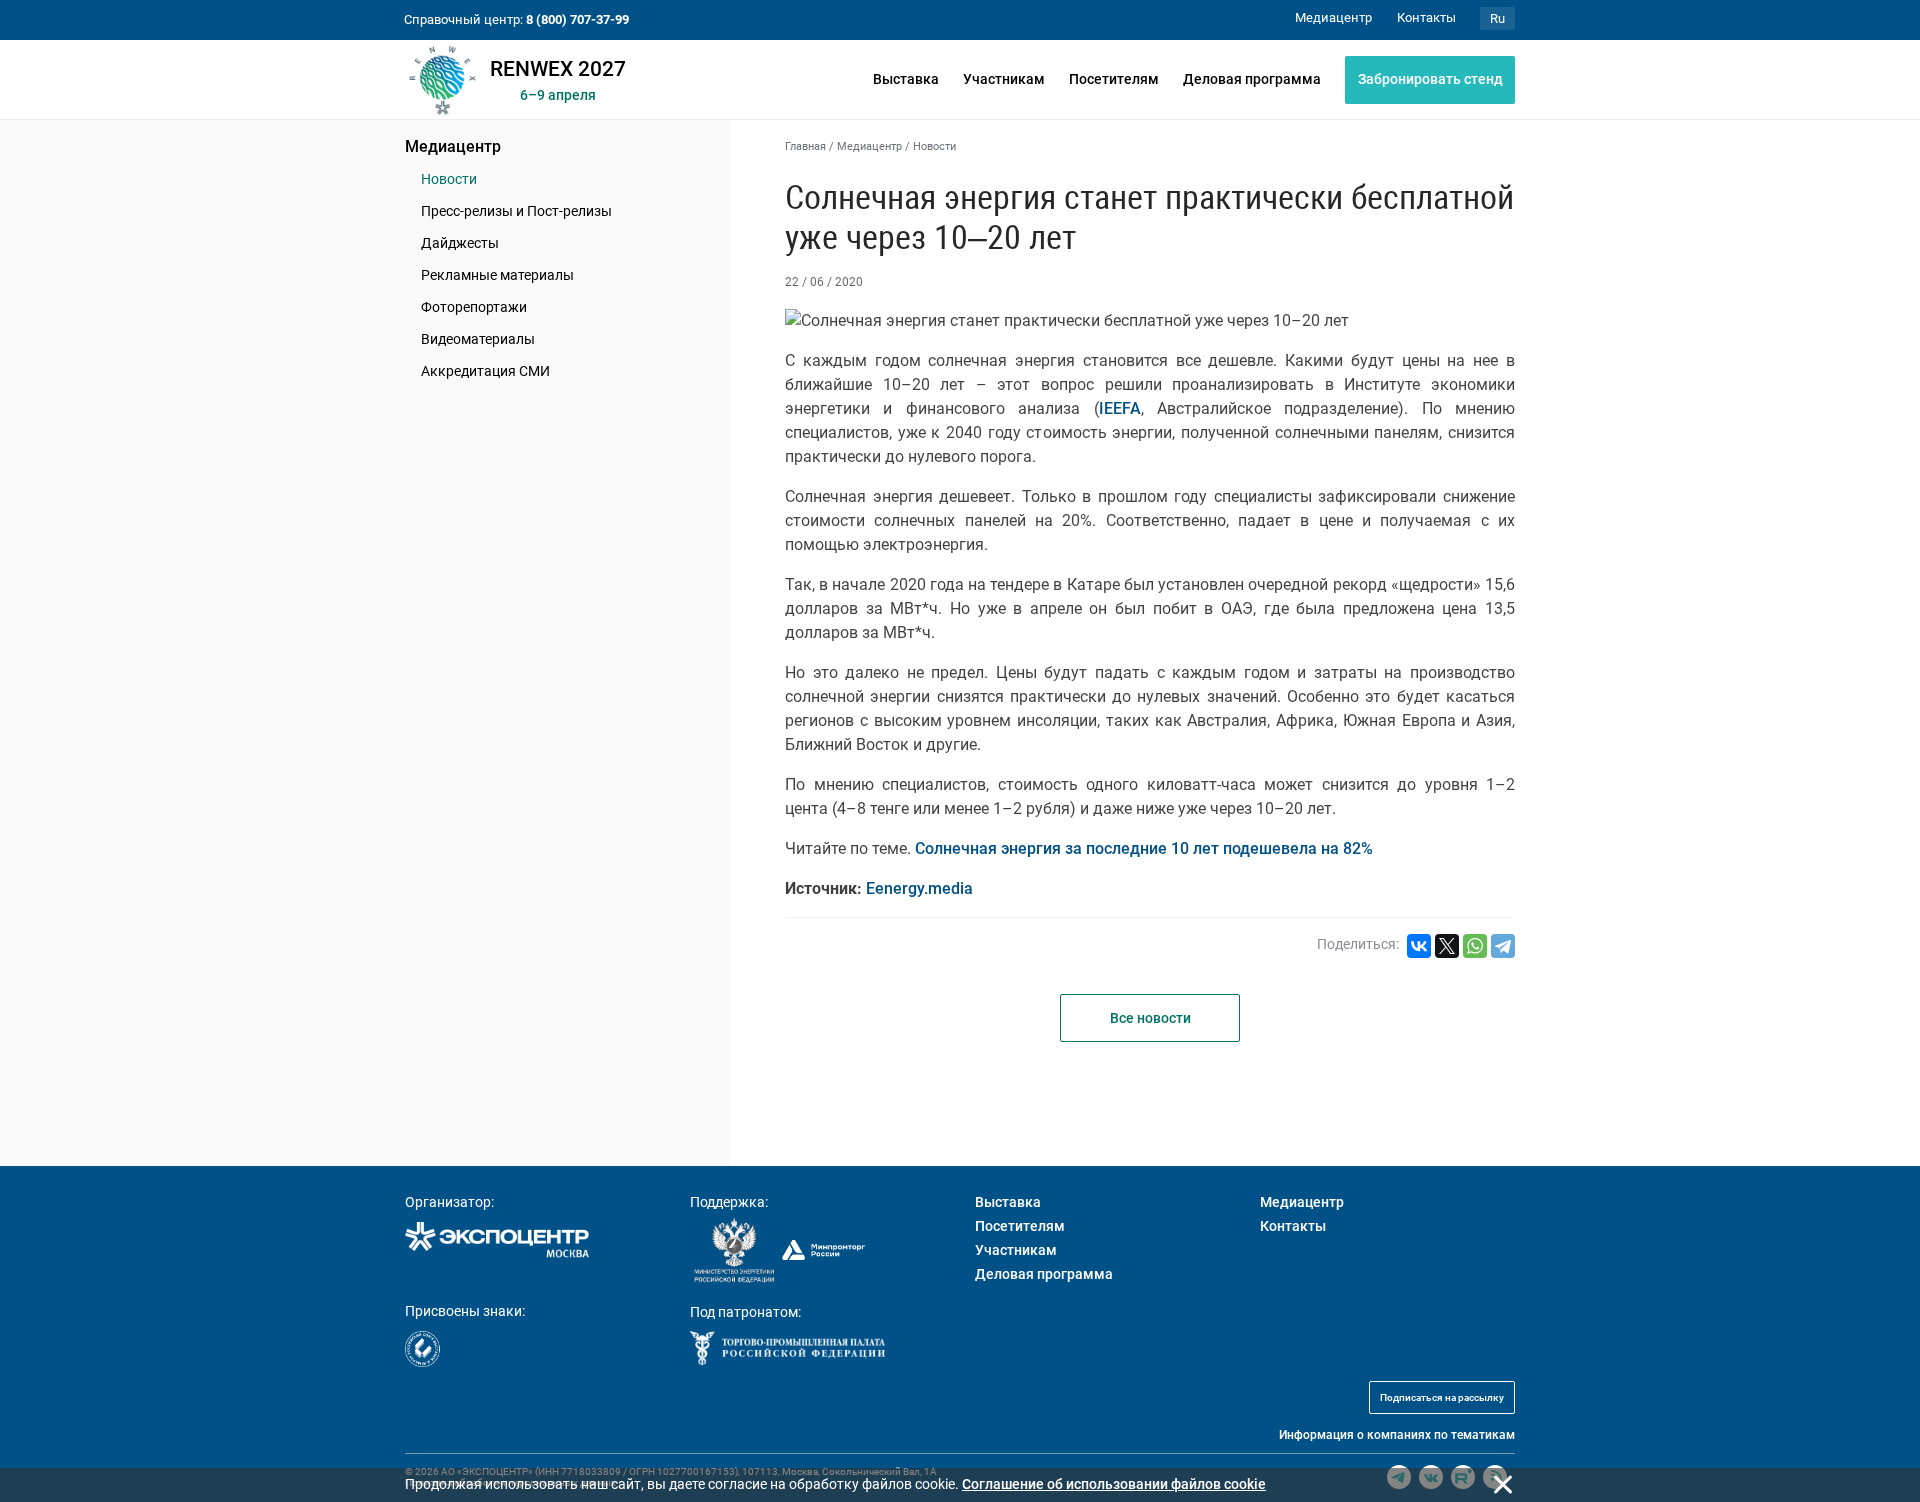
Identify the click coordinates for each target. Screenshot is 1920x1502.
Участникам (1004, 79)
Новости (449, 179)
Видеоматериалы (478, 339)
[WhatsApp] (1475, 946)
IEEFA (1120, 408)
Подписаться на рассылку (1442, 1397)
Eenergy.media (919, 888)
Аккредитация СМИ (485, 371)
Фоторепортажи (474, 307)
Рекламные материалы (497, 275)
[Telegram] (1503, 946)
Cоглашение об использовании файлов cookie (1114, 1484)
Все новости (1150, 1018)
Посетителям (1114, 79)
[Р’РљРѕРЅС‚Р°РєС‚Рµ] (1419, 946)
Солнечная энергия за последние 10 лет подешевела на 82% (1144, 848)
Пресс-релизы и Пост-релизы (516, 211)
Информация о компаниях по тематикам (1397, 1435)
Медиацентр (453, 146)
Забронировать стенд (1430, 79)
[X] (1447, 946)
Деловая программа (1252, 79)
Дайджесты (460, 243)
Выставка (906, 79)
